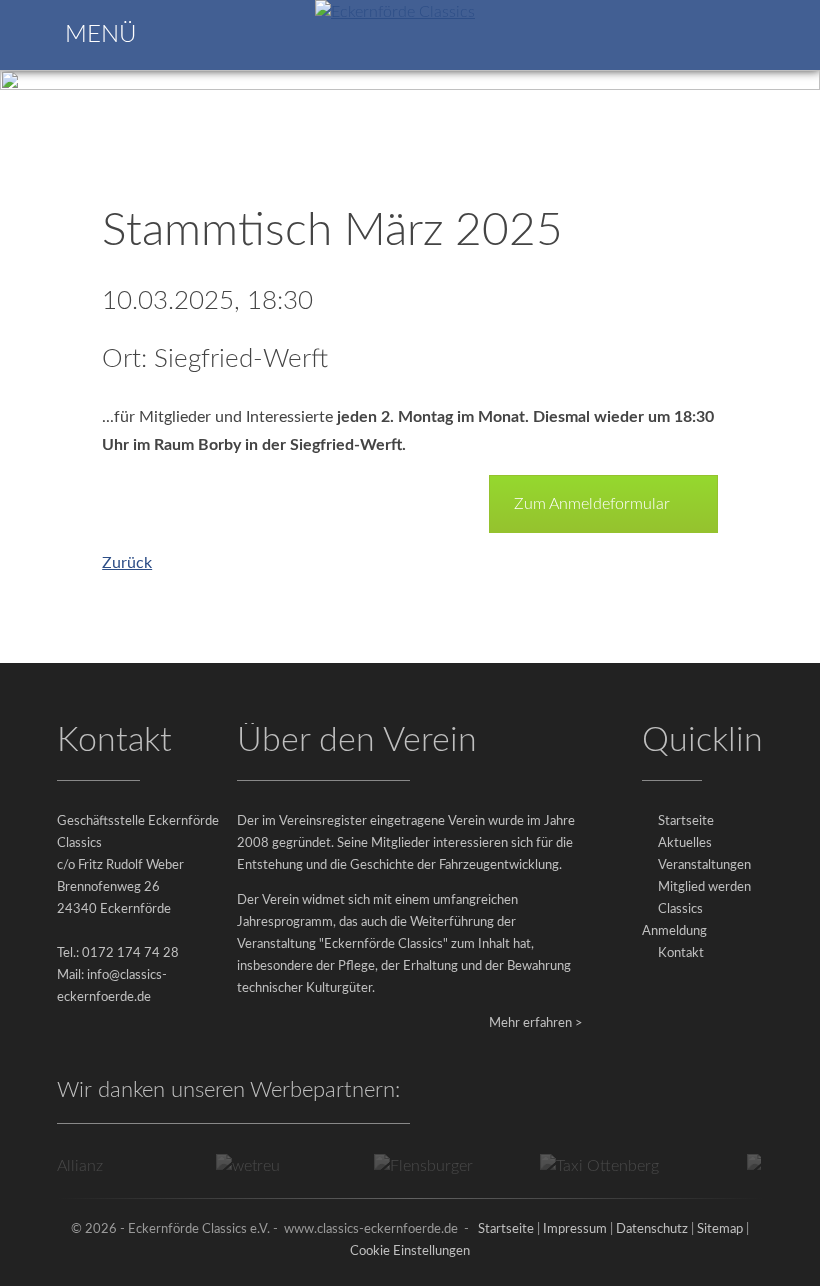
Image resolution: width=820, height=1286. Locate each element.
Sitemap (720, 1229)
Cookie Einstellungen (410, 1251)
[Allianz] (62, 1166)
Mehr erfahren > (536, 1023)
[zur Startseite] (395, 12)
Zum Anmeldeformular (592, 504)
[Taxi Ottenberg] (590, 1166)
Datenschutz (652, 1229)
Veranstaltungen (704, 865)
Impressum (575, 1229)
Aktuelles (685, 843)
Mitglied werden (704, 887)
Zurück (127, 563)
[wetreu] (238, 1166)
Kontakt (681, 953)
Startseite (686, 821)
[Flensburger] (414, 1166)
